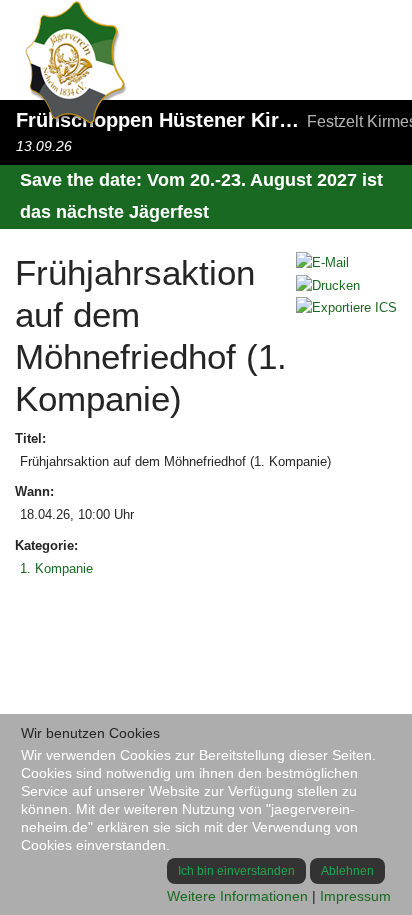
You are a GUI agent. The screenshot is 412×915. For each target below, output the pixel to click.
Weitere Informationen (237, 896)
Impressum (355, 896)
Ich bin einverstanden (236, 871)
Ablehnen (347, 871)
